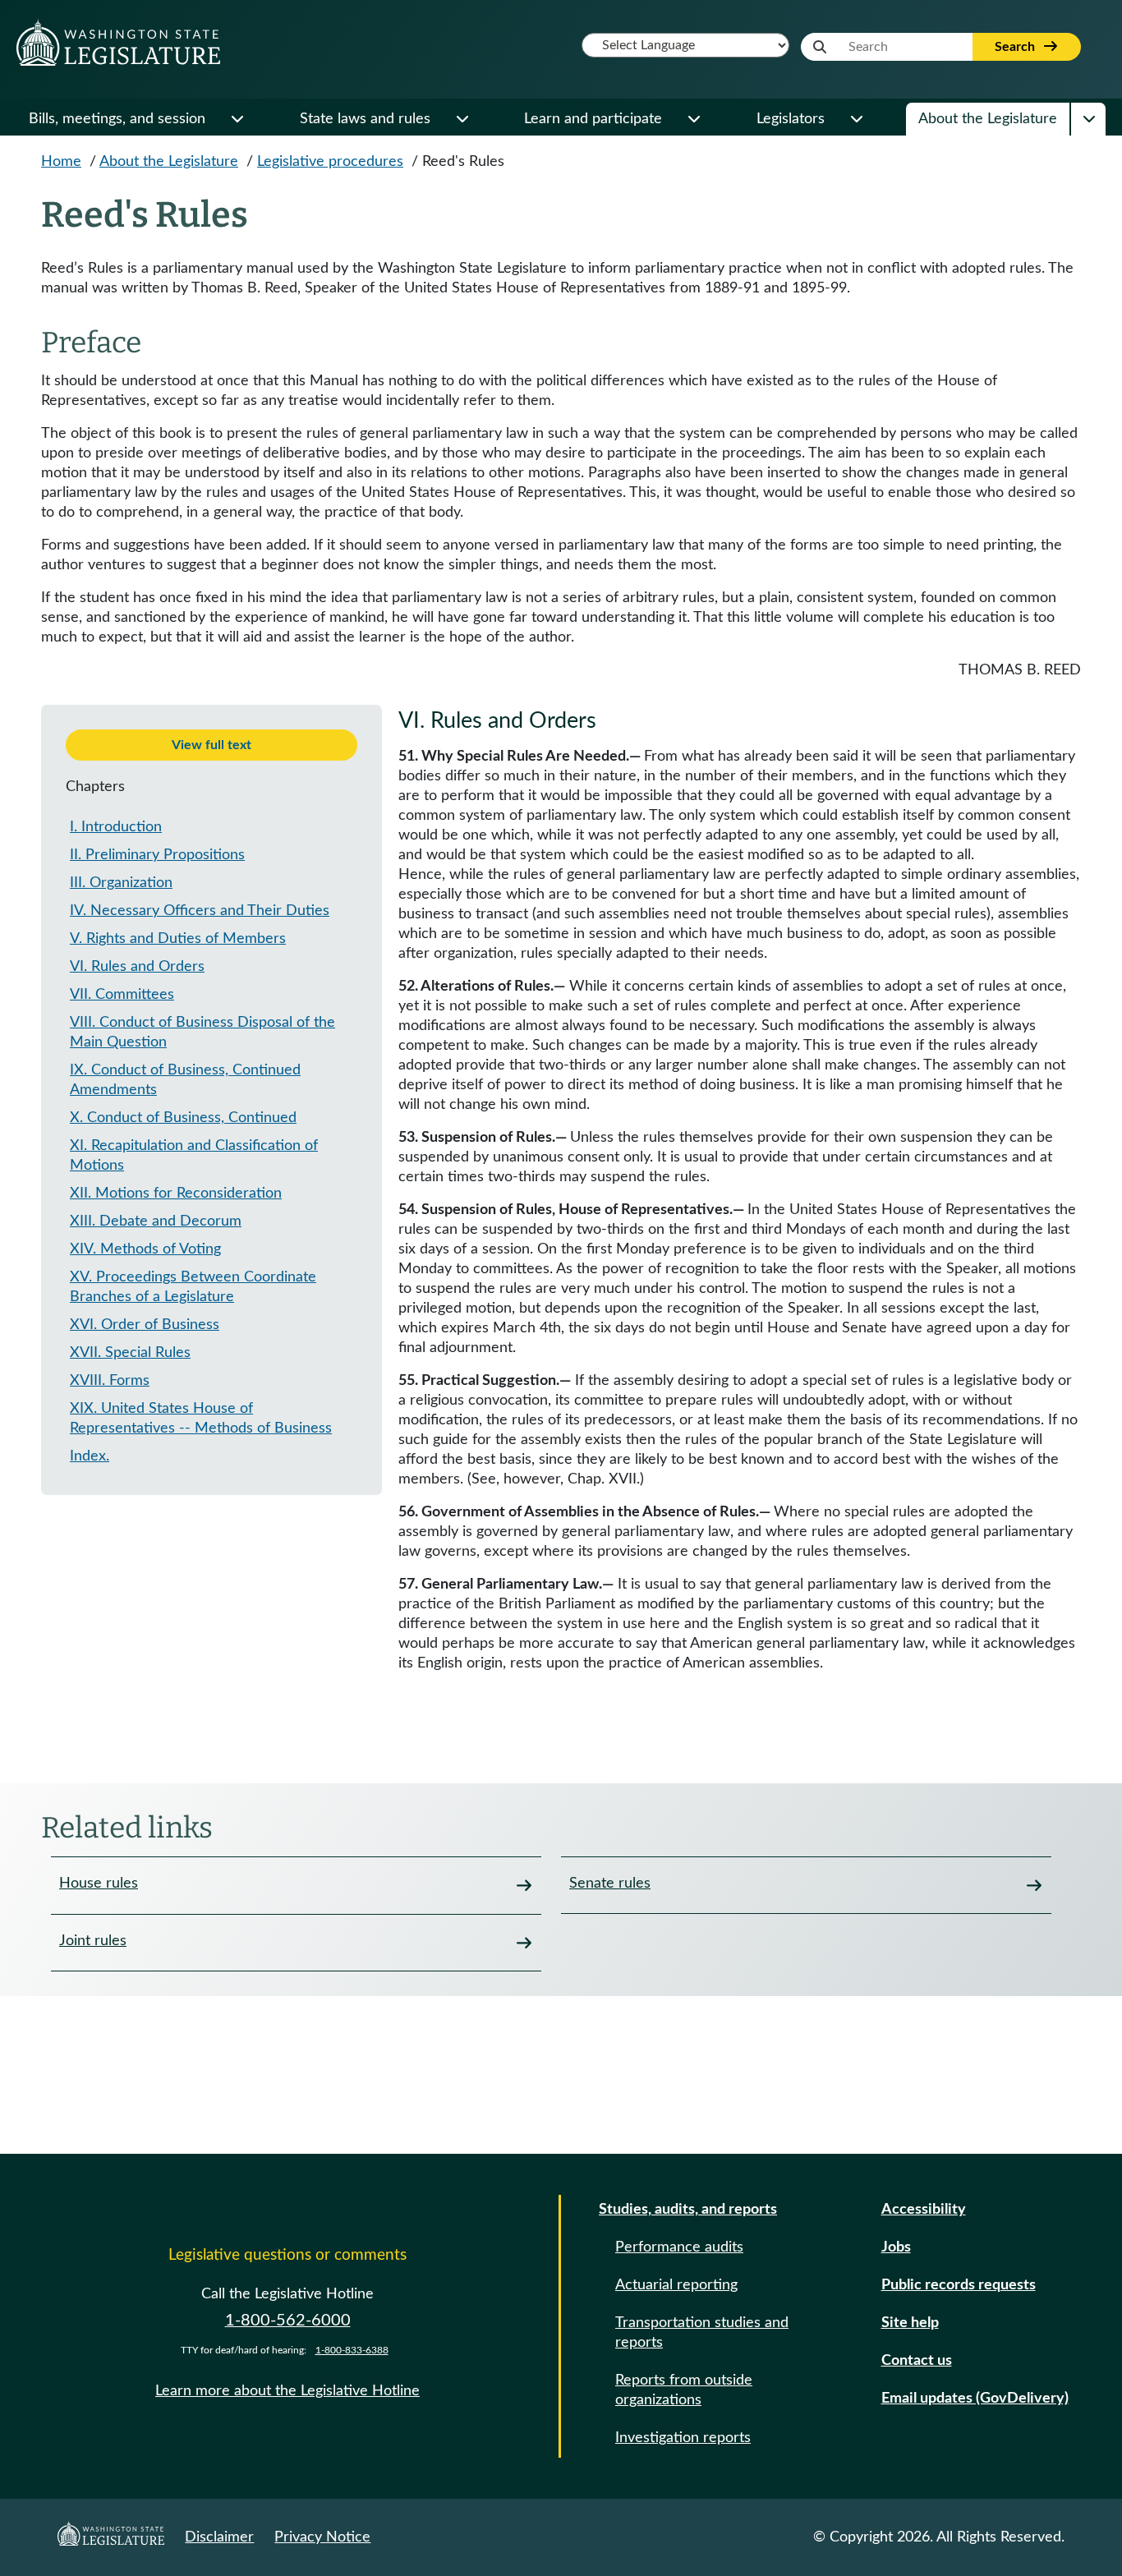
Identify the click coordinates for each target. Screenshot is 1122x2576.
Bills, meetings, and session (117, 119)
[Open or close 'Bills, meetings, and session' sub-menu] (237, 119)
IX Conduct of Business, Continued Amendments (185, 1080)
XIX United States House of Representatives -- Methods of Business (201, 1419)
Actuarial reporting (676, 2285)
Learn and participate (593, 119)
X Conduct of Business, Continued (183, 1118)
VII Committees (122, 995)
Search (1016, 47)
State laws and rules (365, 119)
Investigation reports (683, 2438)
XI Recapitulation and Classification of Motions (194, 1156)
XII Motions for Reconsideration (176, 1194)
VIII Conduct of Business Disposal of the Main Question (202, 1033)
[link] (296, 1885)
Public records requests (959, 2285)
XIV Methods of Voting (145, 1249)
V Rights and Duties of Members (178, 939)
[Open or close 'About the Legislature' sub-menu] (1088, 119)
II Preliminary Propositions (157, 855)
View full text (212, 745)
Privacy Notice (322, 2537)
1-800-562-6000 (288, 2321)
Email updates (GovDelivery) (975, 2399)
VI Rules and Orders (137, 967)
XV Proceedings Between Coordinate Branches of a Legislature (193, 1287)
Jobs (896, 2247)
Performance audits (679, 2247)
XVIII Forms (110, 1381)
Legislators (791, 119)
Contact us (917, 2361)
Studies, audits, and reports (688, 2210)
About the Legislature (988, 119)
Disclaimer (219, 2537)
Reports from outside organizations (684, 2390)
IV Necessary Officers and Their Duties (200, 911)
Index (90, 1456)
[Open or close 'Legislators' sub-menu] (856, 119)
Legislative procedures (330, 162)
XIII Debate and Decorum (156, 1221)
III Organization (121, 883)
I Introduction (116, 827)
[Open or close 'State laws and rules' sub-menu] (462, 119)
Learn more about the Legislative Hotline (287, 2391)
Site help (910, 2323)
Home (61, 162)
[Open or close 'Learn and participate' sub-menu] (693, 119)
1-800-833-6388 (352, 2350)
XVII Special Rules (130, 1353)
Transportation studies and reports (702, 2333)
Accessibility (924, 2210)
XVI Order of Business (145, 1325)
